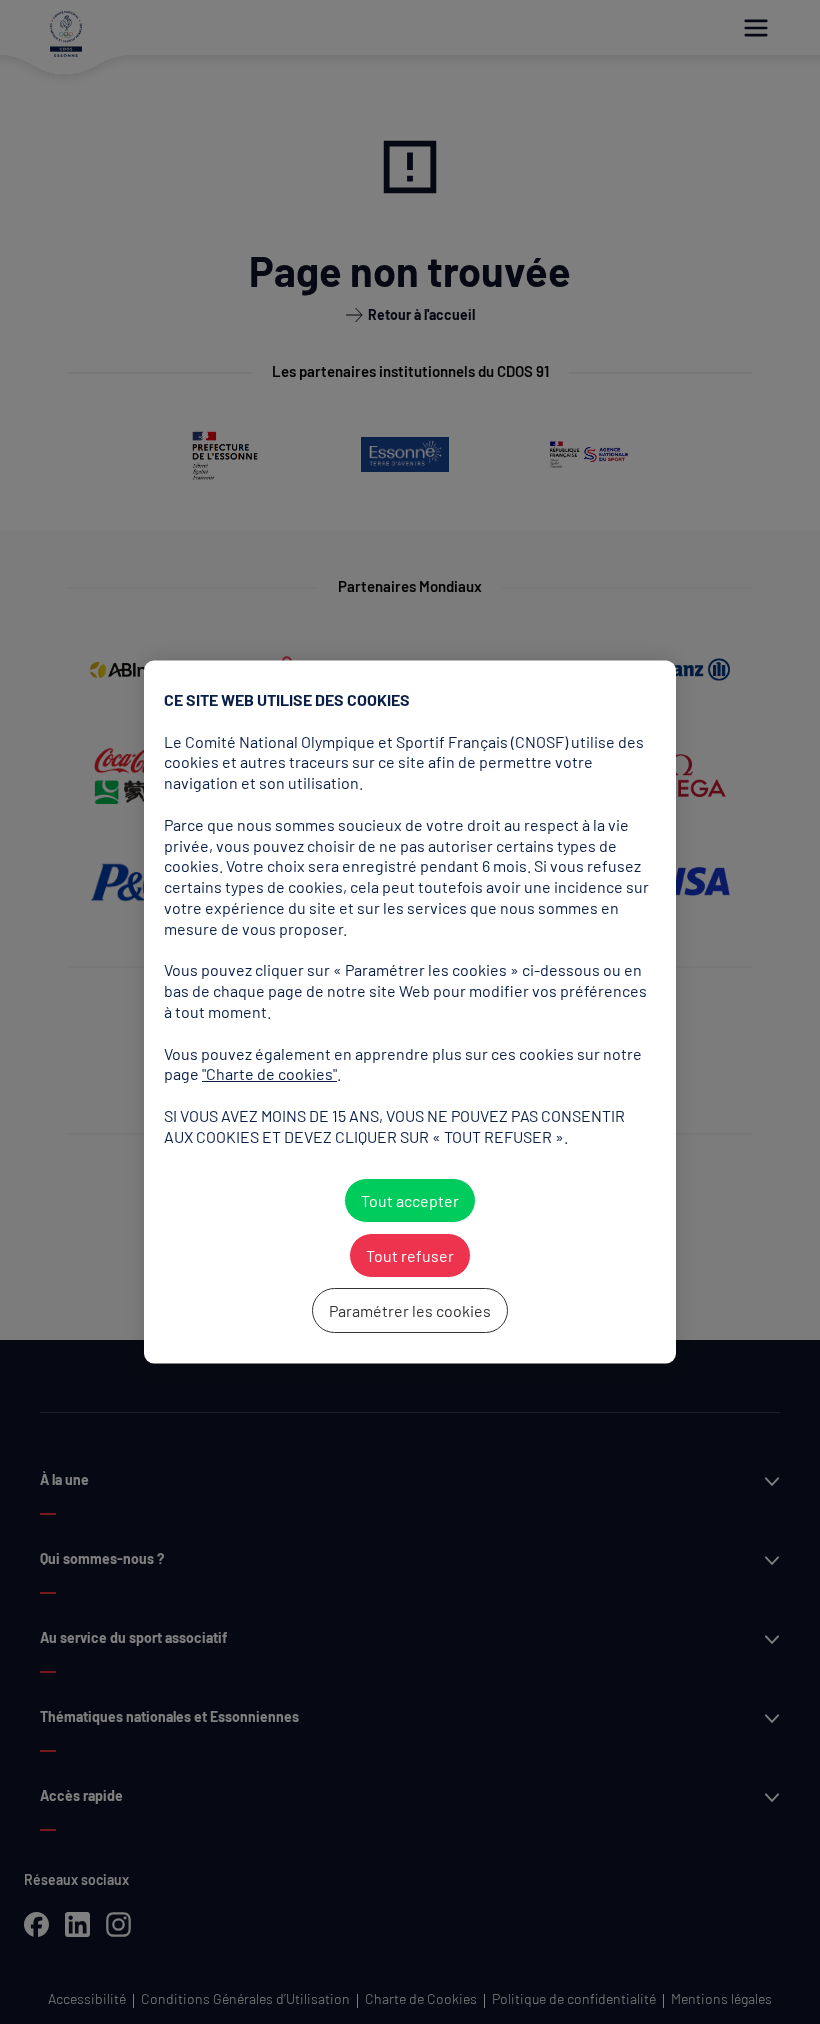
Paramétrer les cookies (410, 1310)
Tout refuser (410, 1255)
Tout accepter (410, 1200)
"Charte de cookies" (269, 1074)
